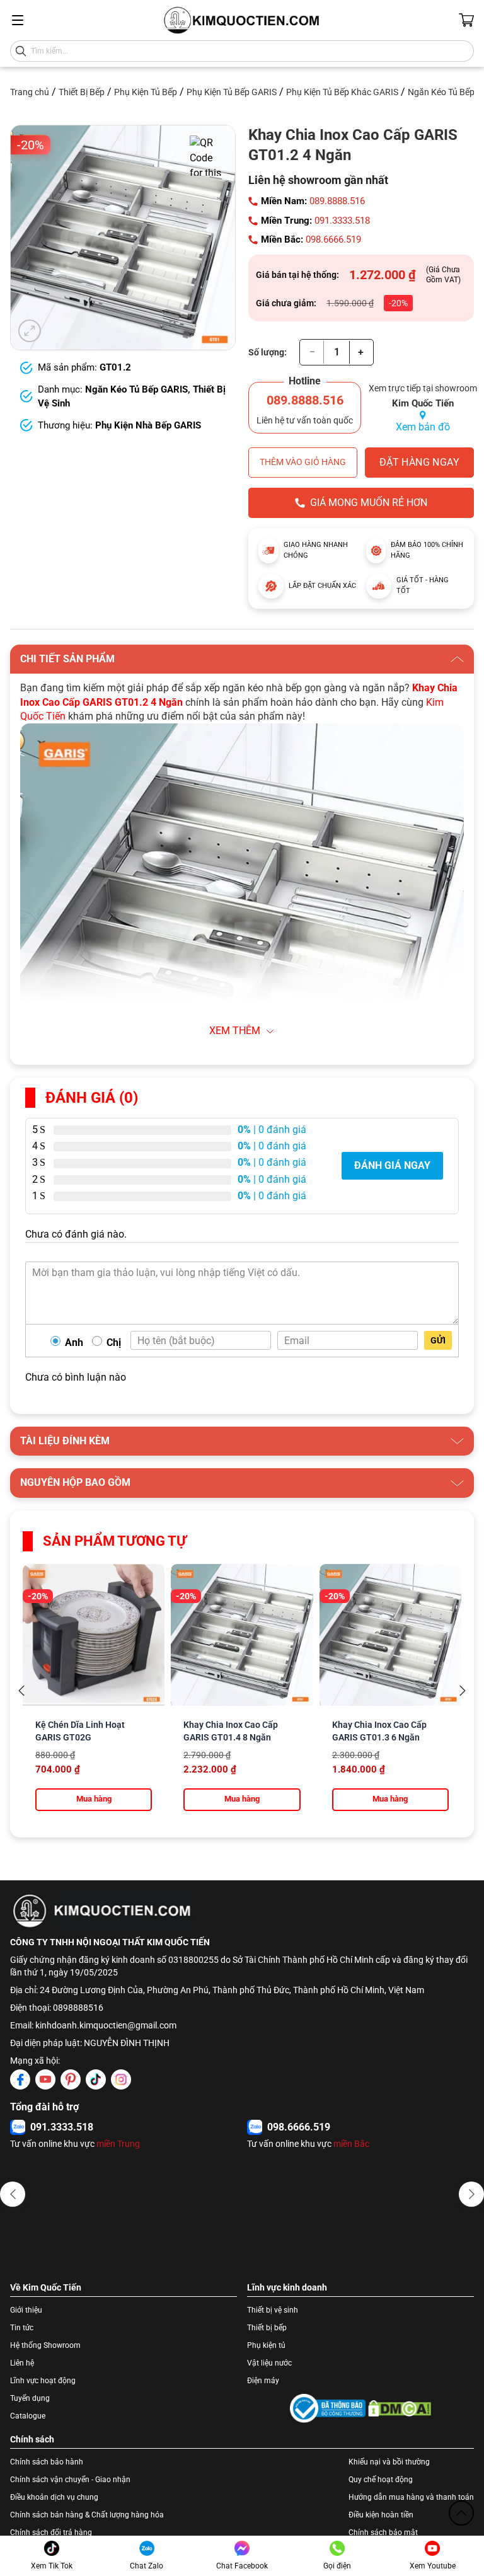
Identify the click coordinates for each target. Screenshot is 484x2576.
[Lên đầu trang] (461, 2513)
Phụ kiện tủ (266, 2345)
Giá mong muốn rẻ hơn (369, 503)
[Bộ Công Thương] (328, 2408)
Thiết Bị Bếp (82, 92)
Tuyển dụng (30, 2398)
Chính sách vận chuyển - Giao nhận (70, 2480)
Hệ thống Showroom (45, 2345)
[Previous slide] (21, 1691)
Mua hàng (94, 1799)
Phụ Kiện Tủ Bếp (146, 92)
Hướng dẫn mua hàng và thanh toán (411, 2497)
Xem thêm (235, 1031)
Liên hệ (22, 2363)
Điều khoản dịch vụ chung (54, 2497)
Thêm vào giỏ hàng (303, 462)
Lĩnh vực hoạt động (43, 2381)
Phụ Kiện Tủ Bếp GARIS (232, 92)
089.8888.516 (337, 201)
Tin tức (22, 2328)
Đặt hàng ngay (419, 462)
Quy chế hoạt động (381, 2480)
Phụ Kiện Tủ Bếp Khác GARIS (342, 92)
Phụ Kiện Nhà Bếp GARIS (148, 425)
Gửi (438, 1340)
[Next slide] (463, 1691)
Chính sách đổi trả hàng (51, 2533)
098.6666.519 (333, 239)
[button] (13, 2194)
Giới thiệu (26, 2310)
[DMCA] (400, 2408)
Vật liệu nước (269, 2363)
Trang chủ (30, 92)
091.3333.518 (342, 221)
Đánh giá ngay (392, 1165)
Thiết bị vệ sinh (273, 2310)
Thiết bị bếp (267, 2328)
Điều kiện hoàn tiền (381, 2515)
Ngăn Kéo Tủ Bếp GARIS (136, 389)
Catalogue (28, 2416)
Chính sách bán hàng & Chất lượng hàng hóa (87, 2515)
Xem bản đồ (423, 427)
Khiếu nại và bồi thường (389, 2462)
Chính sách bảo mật (383, 2533)
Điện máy (263, 2381)
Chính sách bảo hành (47, 2462)
